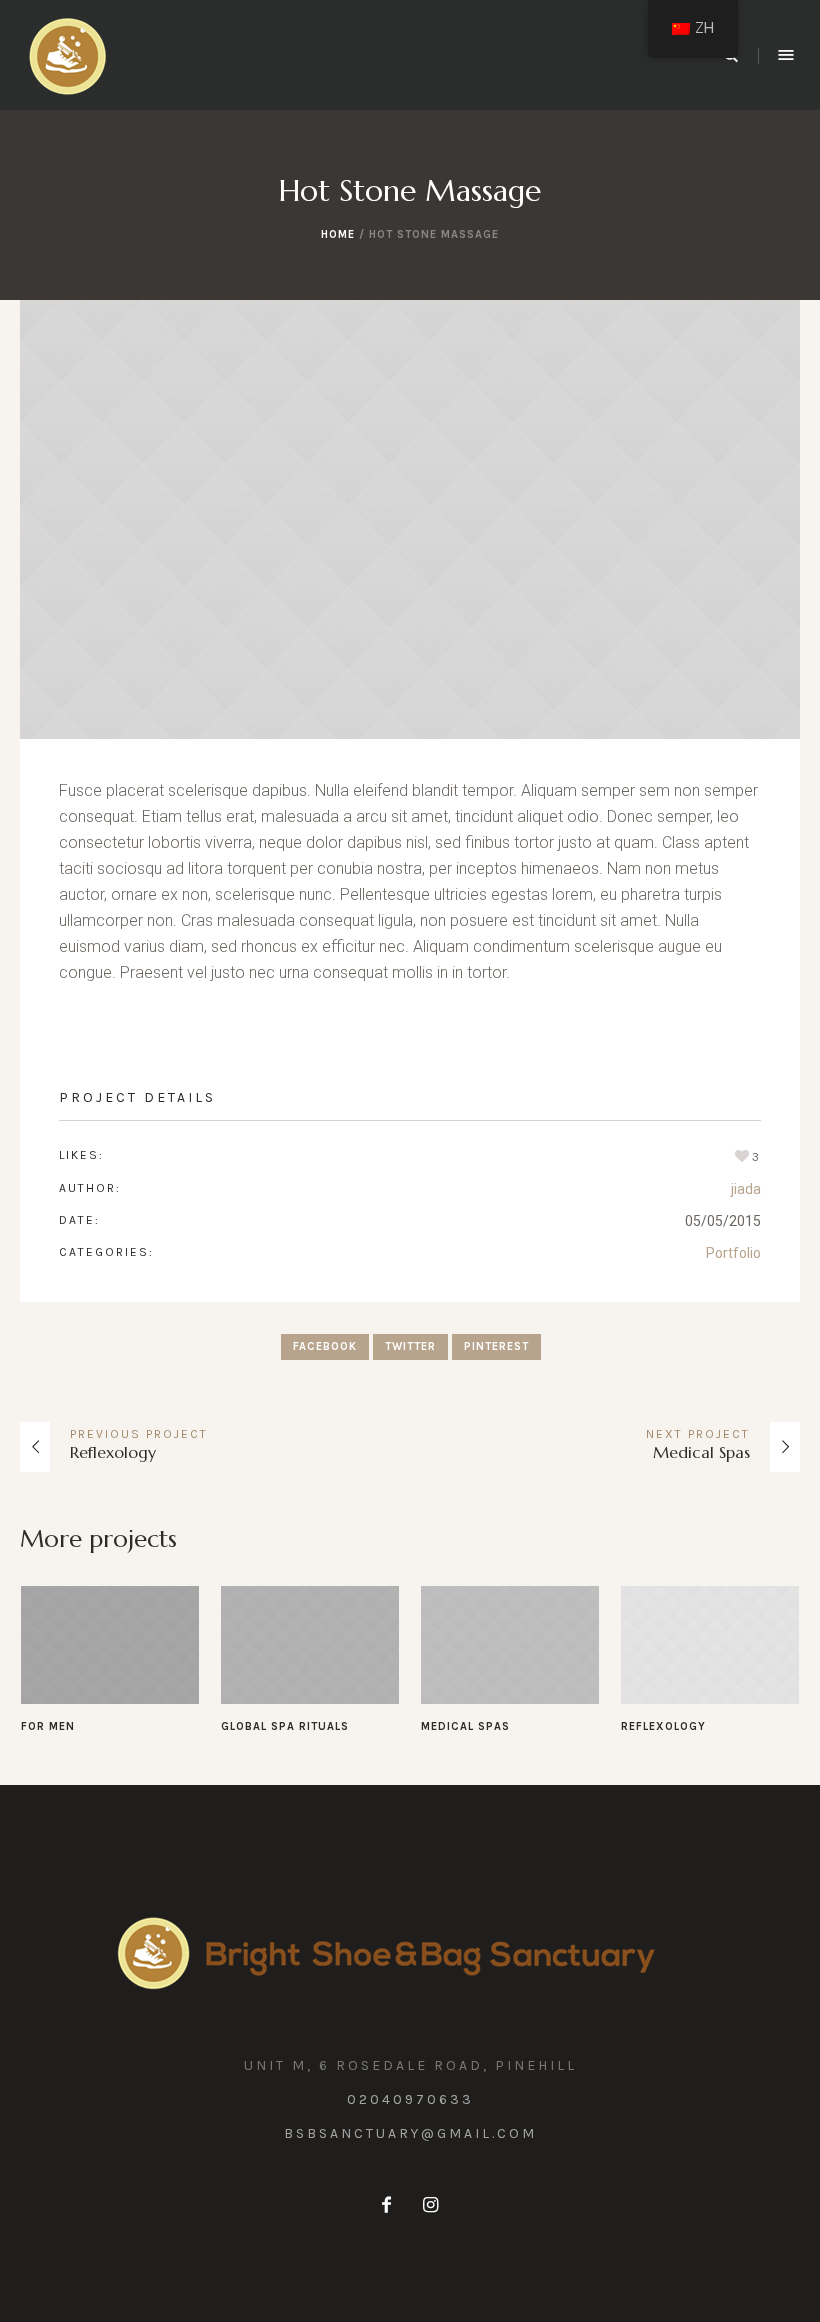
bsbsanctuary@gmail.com (410, 2133)
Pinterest (496, 1346)
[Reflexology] (710, 1645)
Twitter (410, 1346)
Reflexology (113, 1452)
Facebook (325, 1346)
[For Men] (110, 1645)
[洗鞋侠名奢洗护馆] (410, 1952)
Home (338, 234)
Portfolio (733, 1253)
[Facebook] (386, 2205)
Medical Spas (701, 1452)
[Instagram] (430, 2205)
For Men (48, 1726)
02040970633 (410, 2099)
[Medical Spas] (510, 1645)
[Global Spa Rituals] (310, 1645)
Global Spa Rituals (285, 1726)
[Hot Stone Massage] (410, 519)
